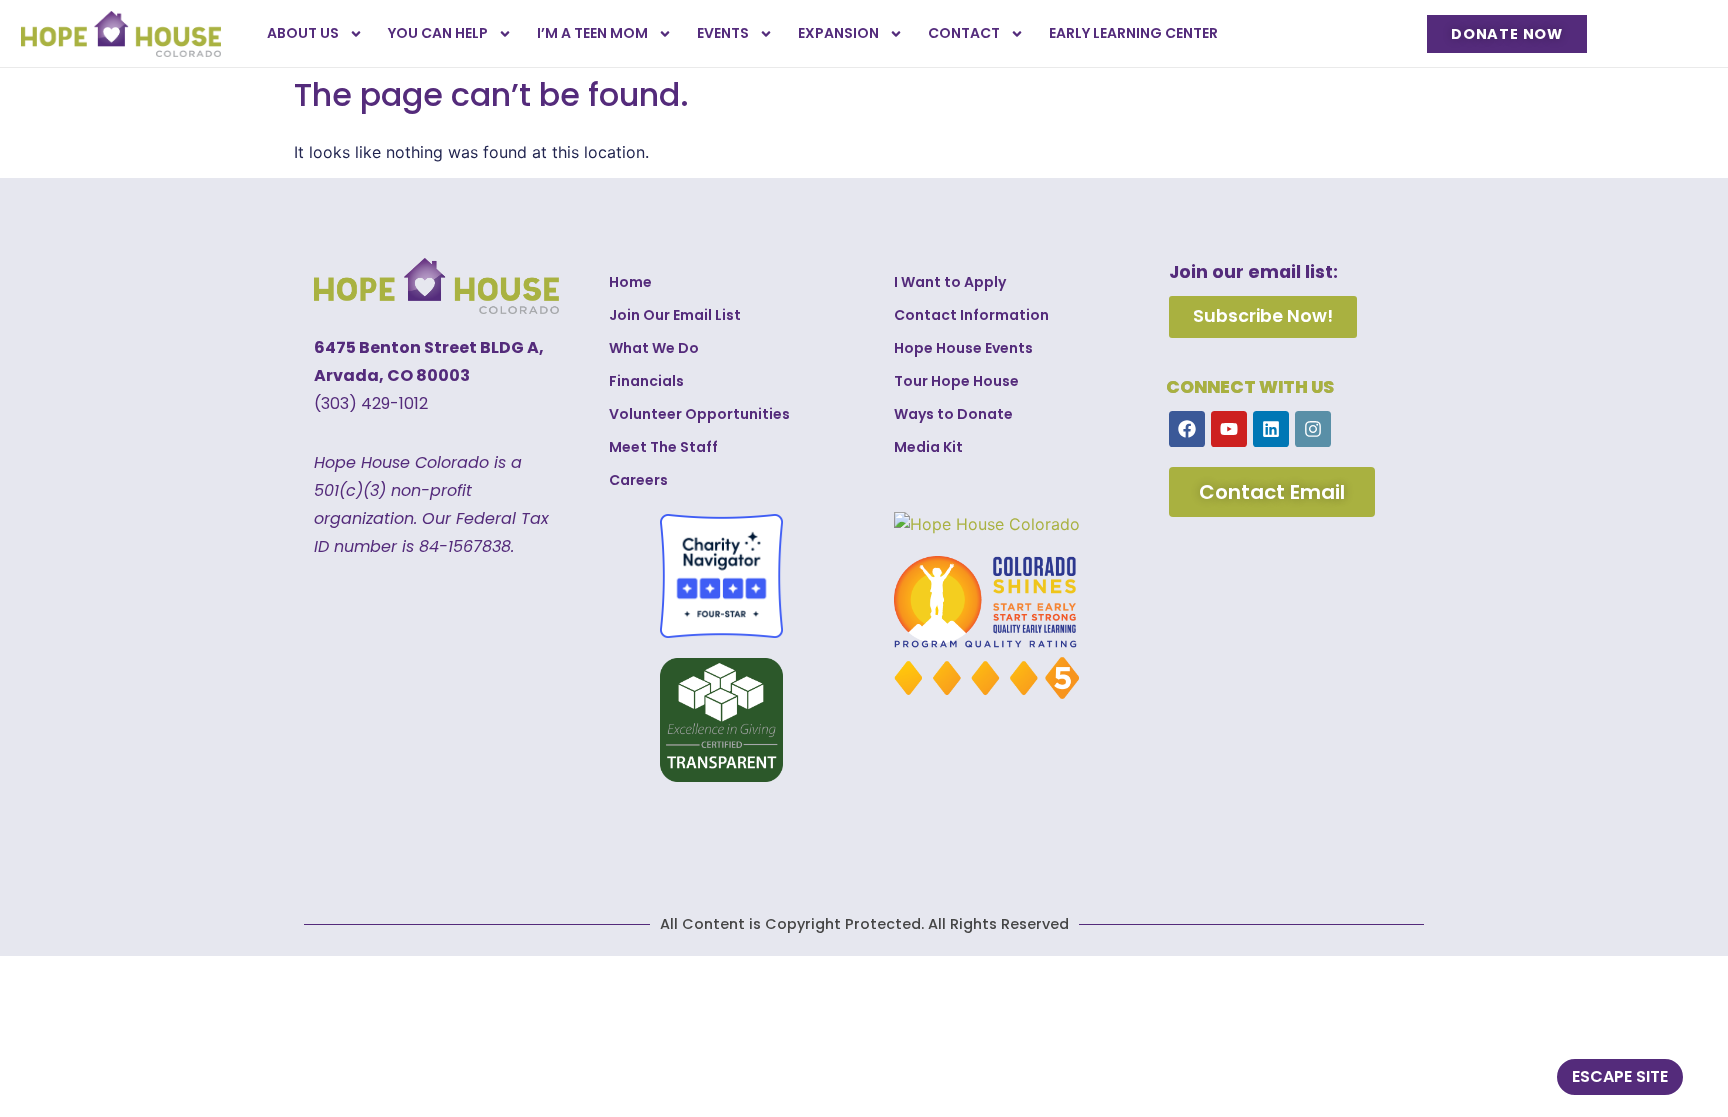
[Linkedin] (1271, 429)
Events (723, 33)
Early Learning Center (1133, 33)
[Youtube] (1229, 429)
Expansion (838, 33)
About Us (303, 33)
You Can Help (438, 33)
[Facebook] (1187, 429)
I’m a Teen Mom (592, 33)
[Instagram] (1313, 429)
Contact (964, 33)
